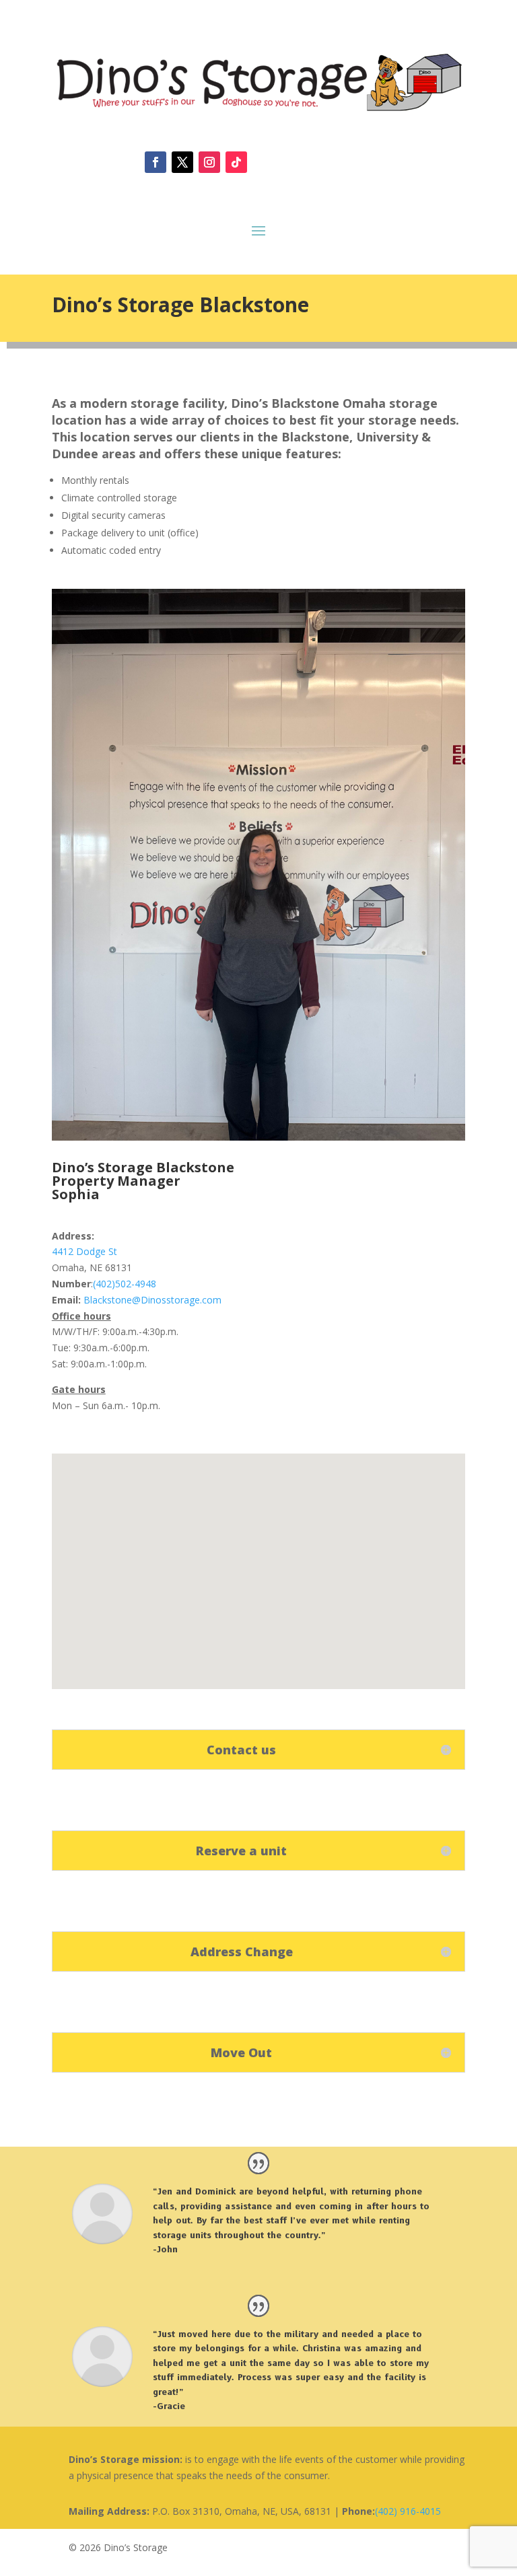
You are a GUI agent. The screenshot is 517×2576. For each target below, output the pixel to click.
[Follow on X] (182, 162)
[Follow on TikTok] (236, 162)
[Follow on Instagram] (209, 162)
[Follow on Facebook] (156, 162)
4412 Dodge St (84, 1251)
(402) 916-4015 (408, 2511)
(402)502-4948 (125, 1284)
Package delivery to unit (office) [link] (130, 533)
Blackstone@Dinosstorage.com (152, 1300)
